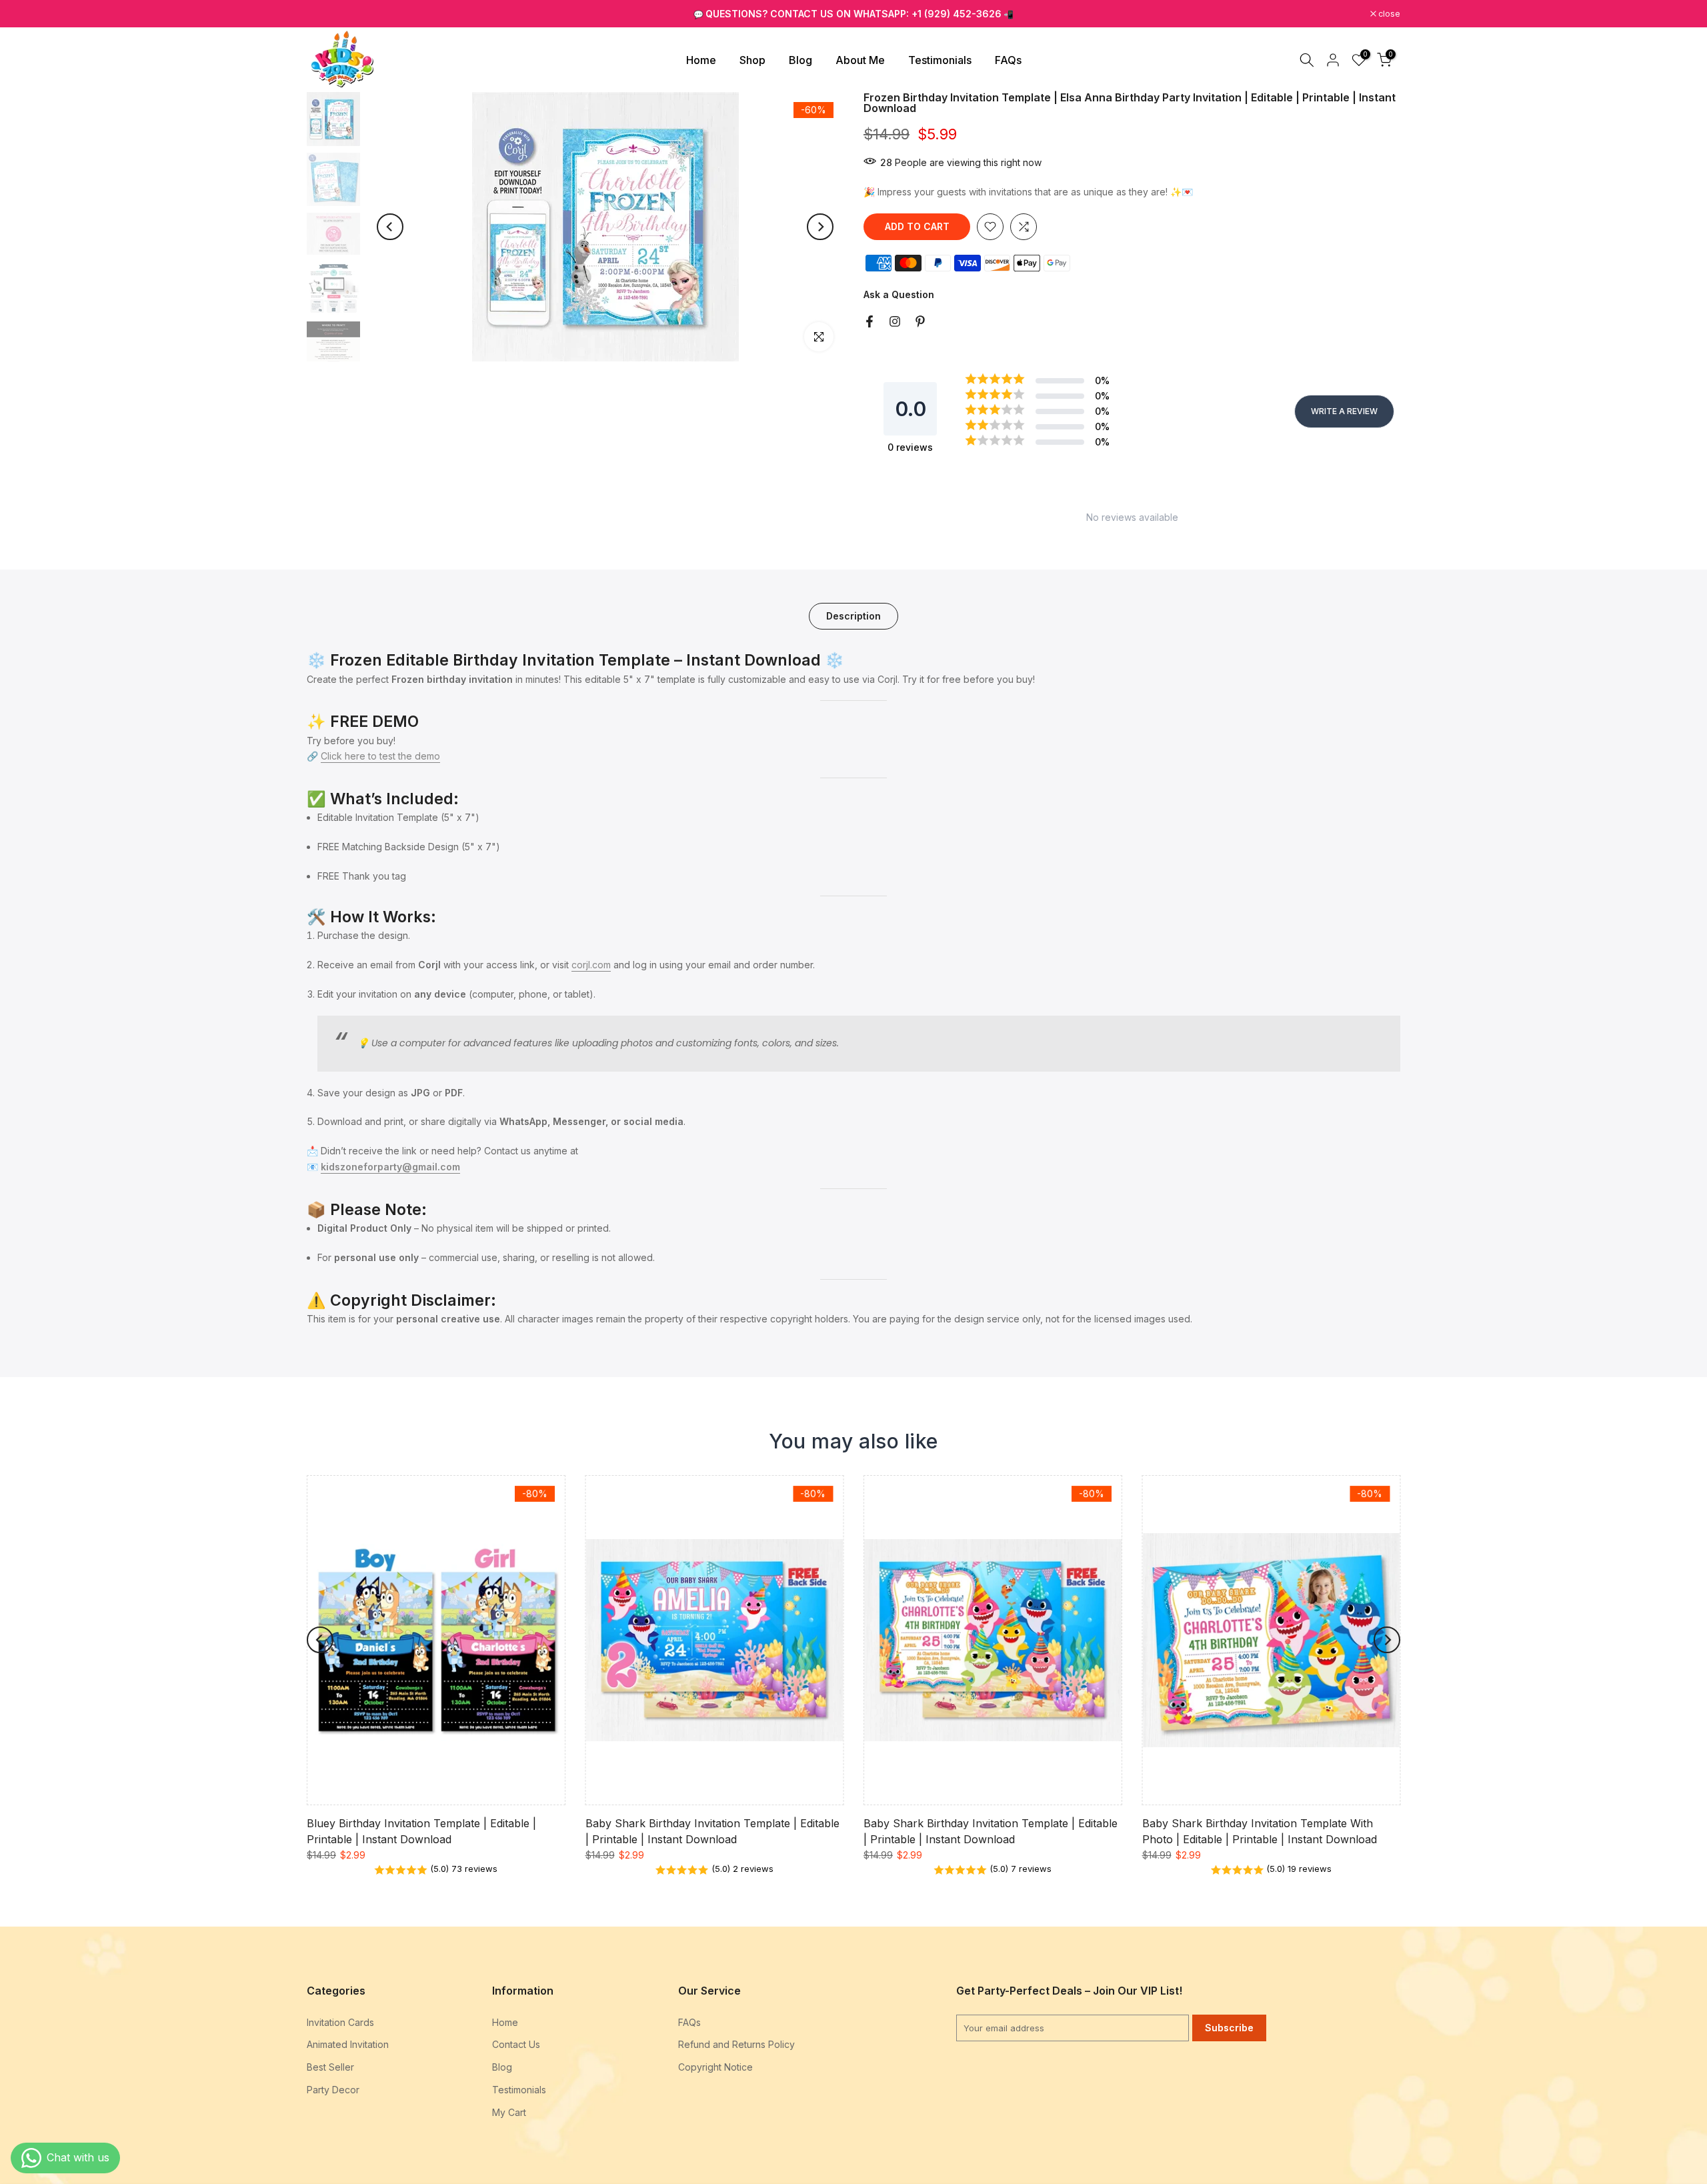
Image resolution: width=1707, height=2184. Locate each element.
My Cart (509, 2112)
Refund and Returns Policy (736, 2044)
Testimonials (940, 60)
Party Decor (333, 2090)
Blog (800, 60)
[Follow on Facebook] (870, 321)
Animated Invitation (348, 2044)
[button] (436, 1870)
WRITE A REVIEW (1344, 411)
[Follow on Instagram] (895, 321)
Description (853, 616)
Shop (752, 60)
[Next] (820, 227)
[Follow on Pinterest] (920, 321)
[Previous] (390, 227)
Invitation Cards (340, 2022)
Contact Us (516, 2044)
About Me (860, 60)
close (325, 14)
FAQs (1008, 60)
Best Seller (330, 2067)
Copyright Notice (715, 2067)
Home (701, 60)
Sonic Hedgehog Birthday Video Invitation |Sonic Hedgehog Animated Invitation (115, 2121)
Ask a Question (899, 294)
